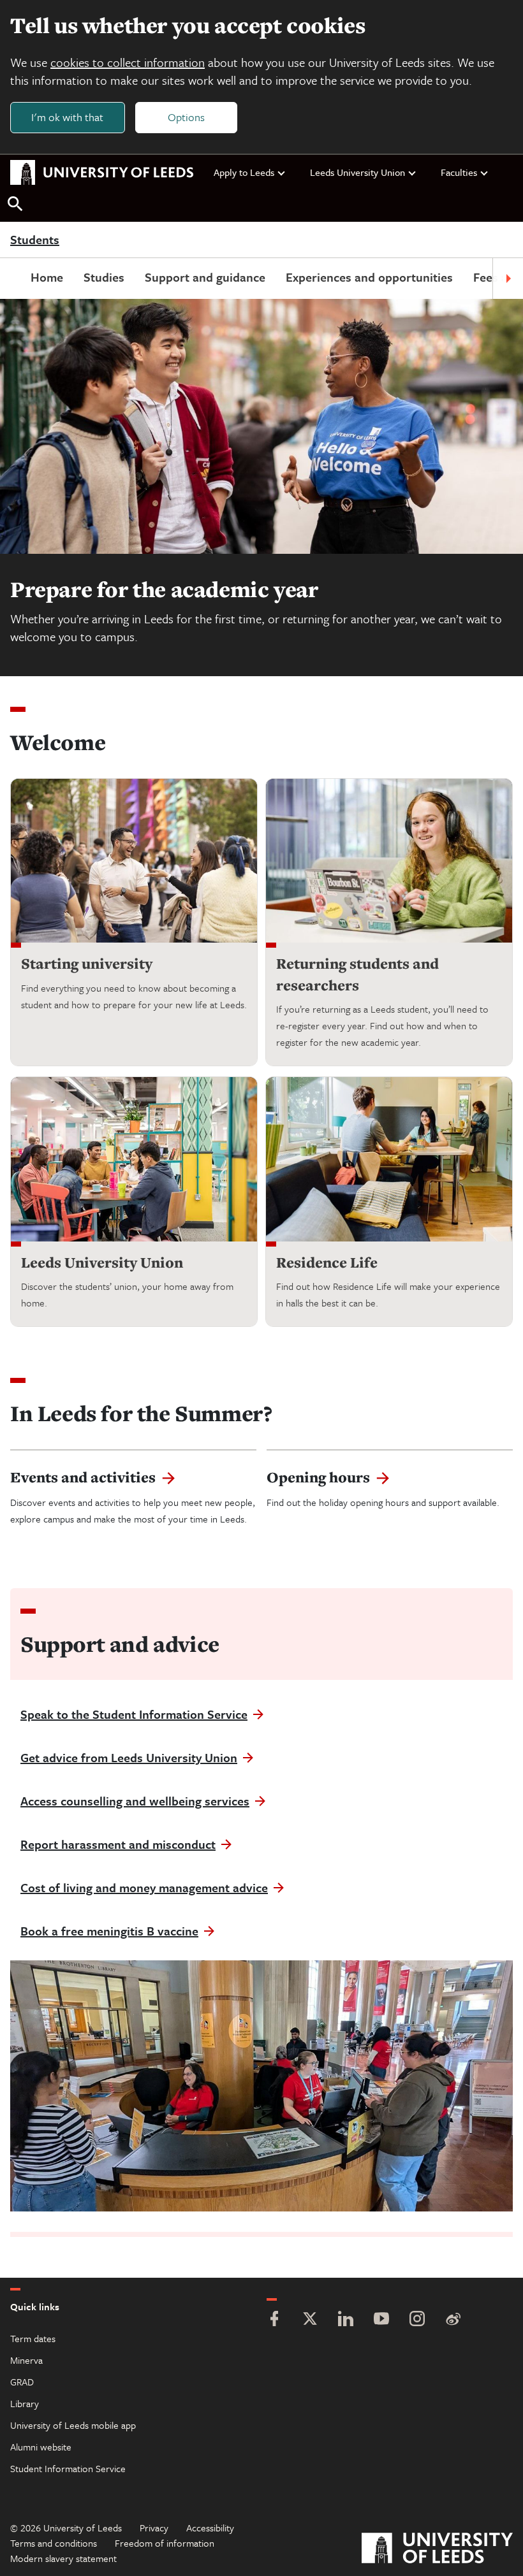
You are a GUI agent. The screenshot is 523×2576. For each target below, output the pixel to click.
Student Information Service (68, 2468)
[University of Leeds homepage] (102, 173)
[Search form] (15, 204)
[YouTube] (381, 2320)
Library (25, 2403)
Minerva (26, 2360)
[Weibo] (453, 2320)
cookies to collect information (128, 62)
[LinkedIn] (346, 2320)
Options (186, 117)
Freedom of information (165, 2543)
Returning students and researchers (357, 974)
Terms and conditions (54, 2543)
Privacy (154, 2528)
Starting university (87, 963)
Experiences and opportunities (369, 277)
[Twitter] (310, 2320)
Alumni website (41, 2447)
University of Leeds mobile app (73, 2425)
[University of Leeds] (437, 2550)
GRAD (22, 2382)
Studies (104, 277)
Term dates (33, 2338)
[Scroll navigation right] (508, 279)
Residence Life (327, 1262)
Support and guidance (205, 277)
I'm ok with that (67, 117)
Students (35, 240)
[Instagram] (417, 2320)
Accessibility (210, 2528)
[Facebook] (274, 2320)
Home (47, 277)
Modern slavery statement (63, 2558)
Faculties (459, 172)
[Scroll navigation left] (15, 279)
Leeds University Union (357, 172)
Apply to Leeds (244, 172)
